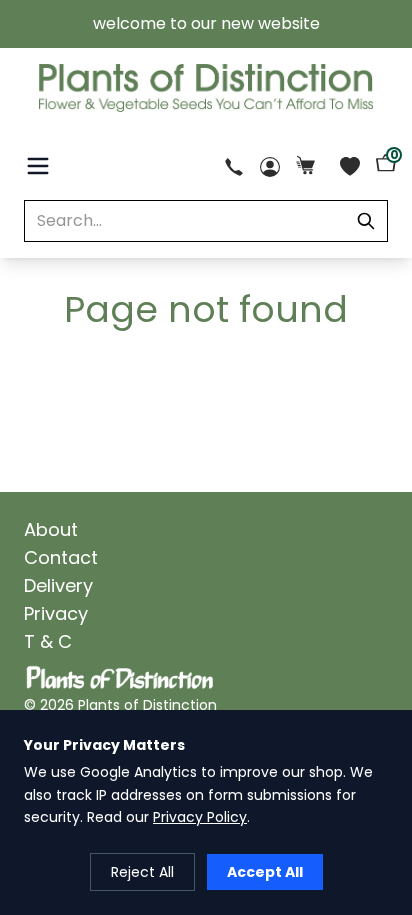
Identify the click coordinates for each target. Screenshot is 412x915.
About (51, 529)
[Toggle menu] (38, 166)
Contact (61, 557)
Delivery (58, 585)
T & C (48, 641)
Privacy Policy (200, 817)
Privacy (56, 613)
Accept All (265, 872)
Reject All (142, 872)
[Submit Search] (366, 221)
